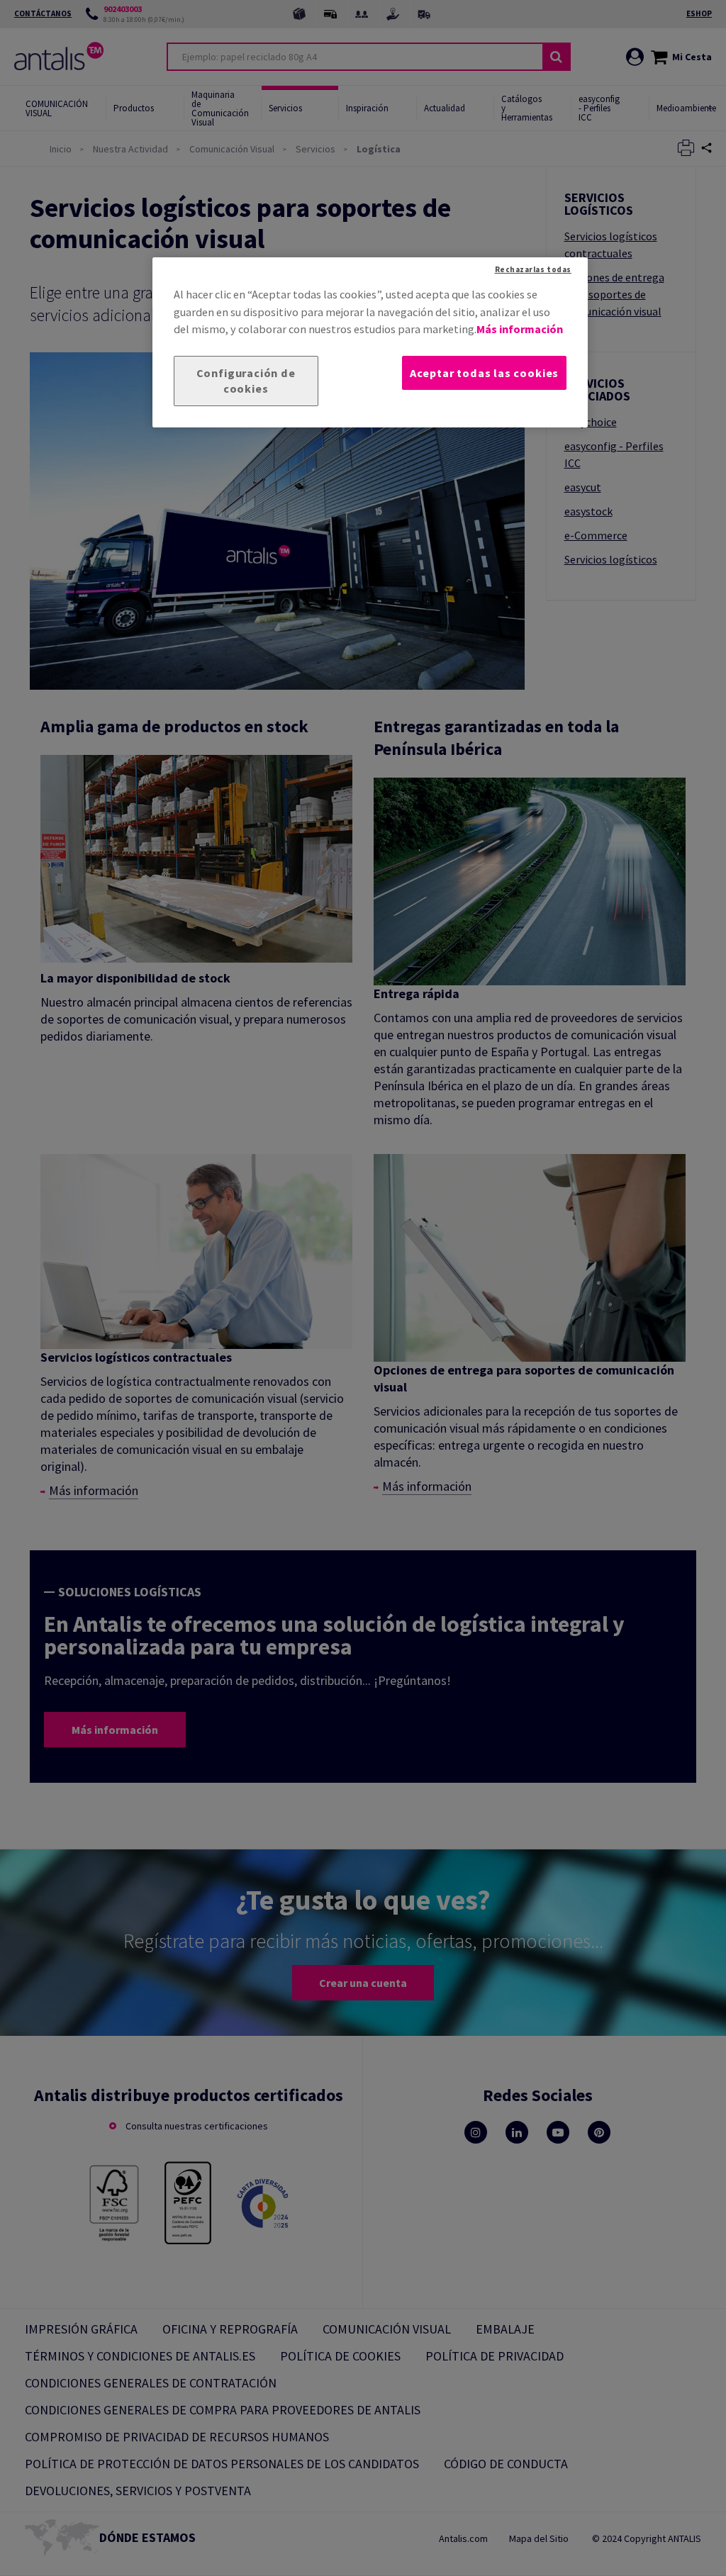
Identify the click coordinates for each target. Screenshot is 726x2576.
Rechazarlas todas (533, 269)
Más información (520, 329)
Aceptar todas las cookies (484, 373)
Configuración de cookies (246, 381)
